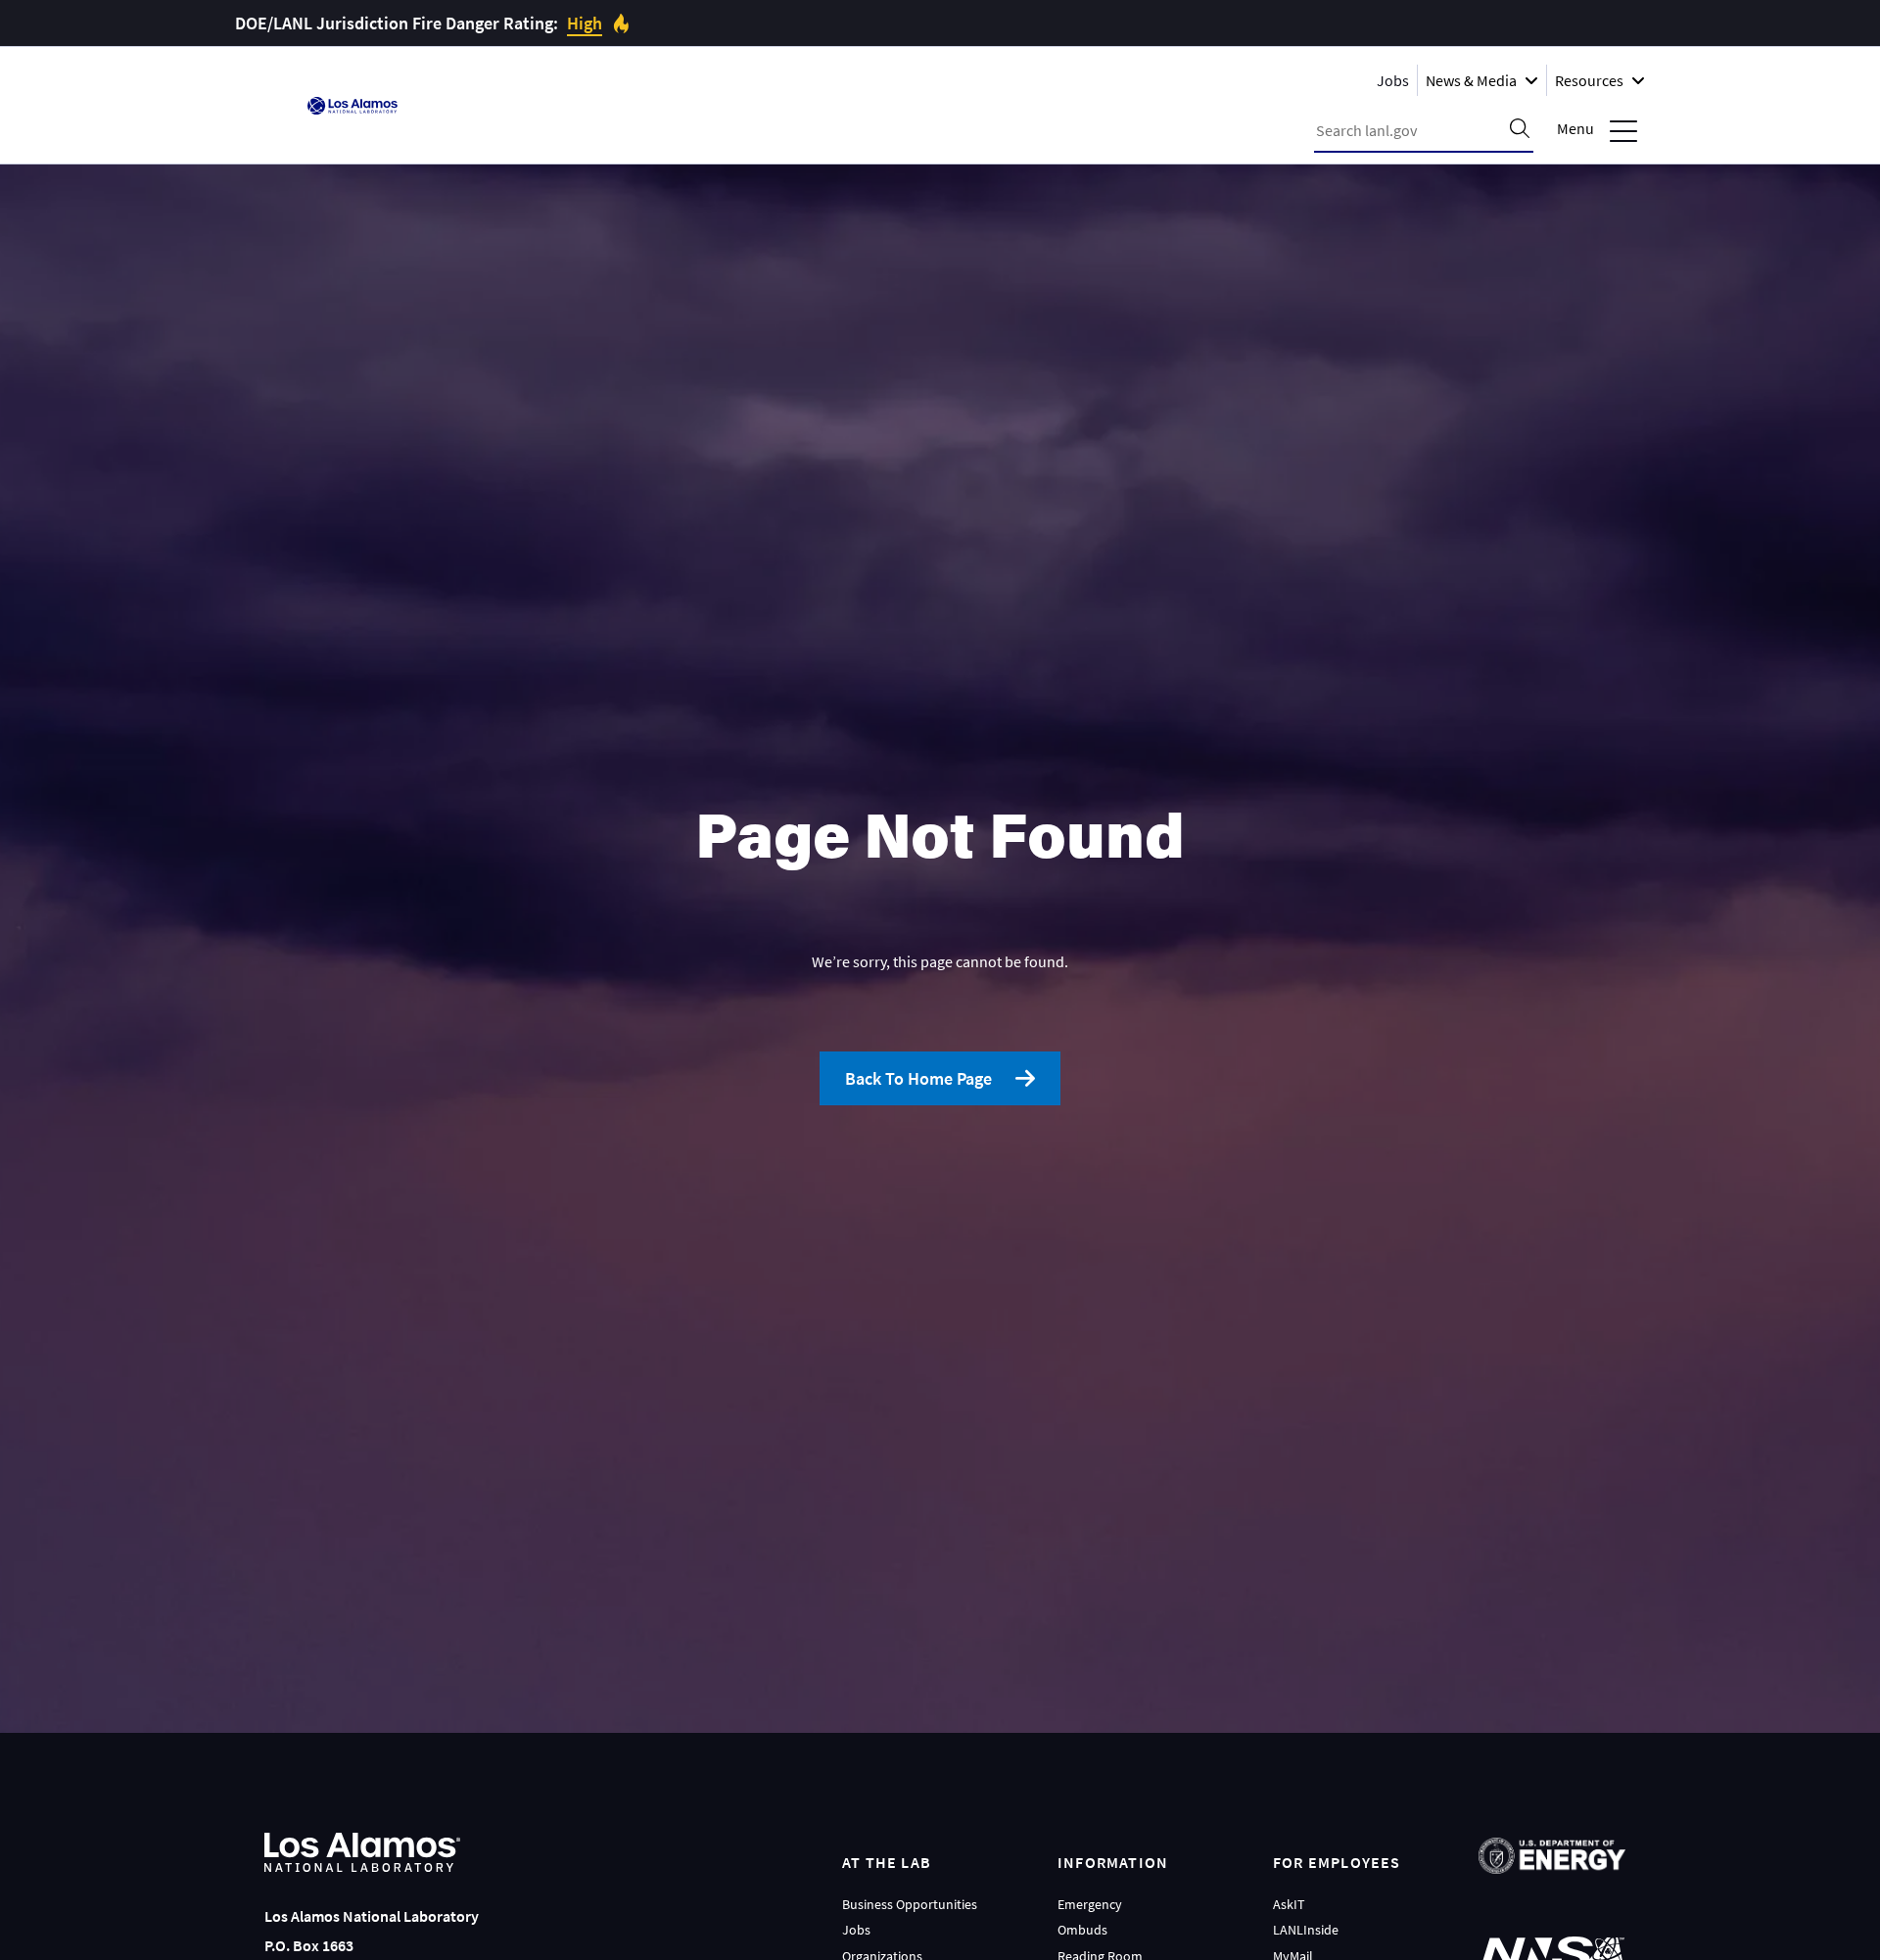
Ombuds (1082, 1930)
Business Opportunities (910, 1904)
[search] (1520, 130)
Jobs (1393, 80)
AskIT (1289, 1904)
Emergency (1090, 1904)
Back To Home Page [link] (918, 1078)
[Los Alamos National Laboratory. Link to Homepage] (352, 106)
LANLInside (1306, 1930)
